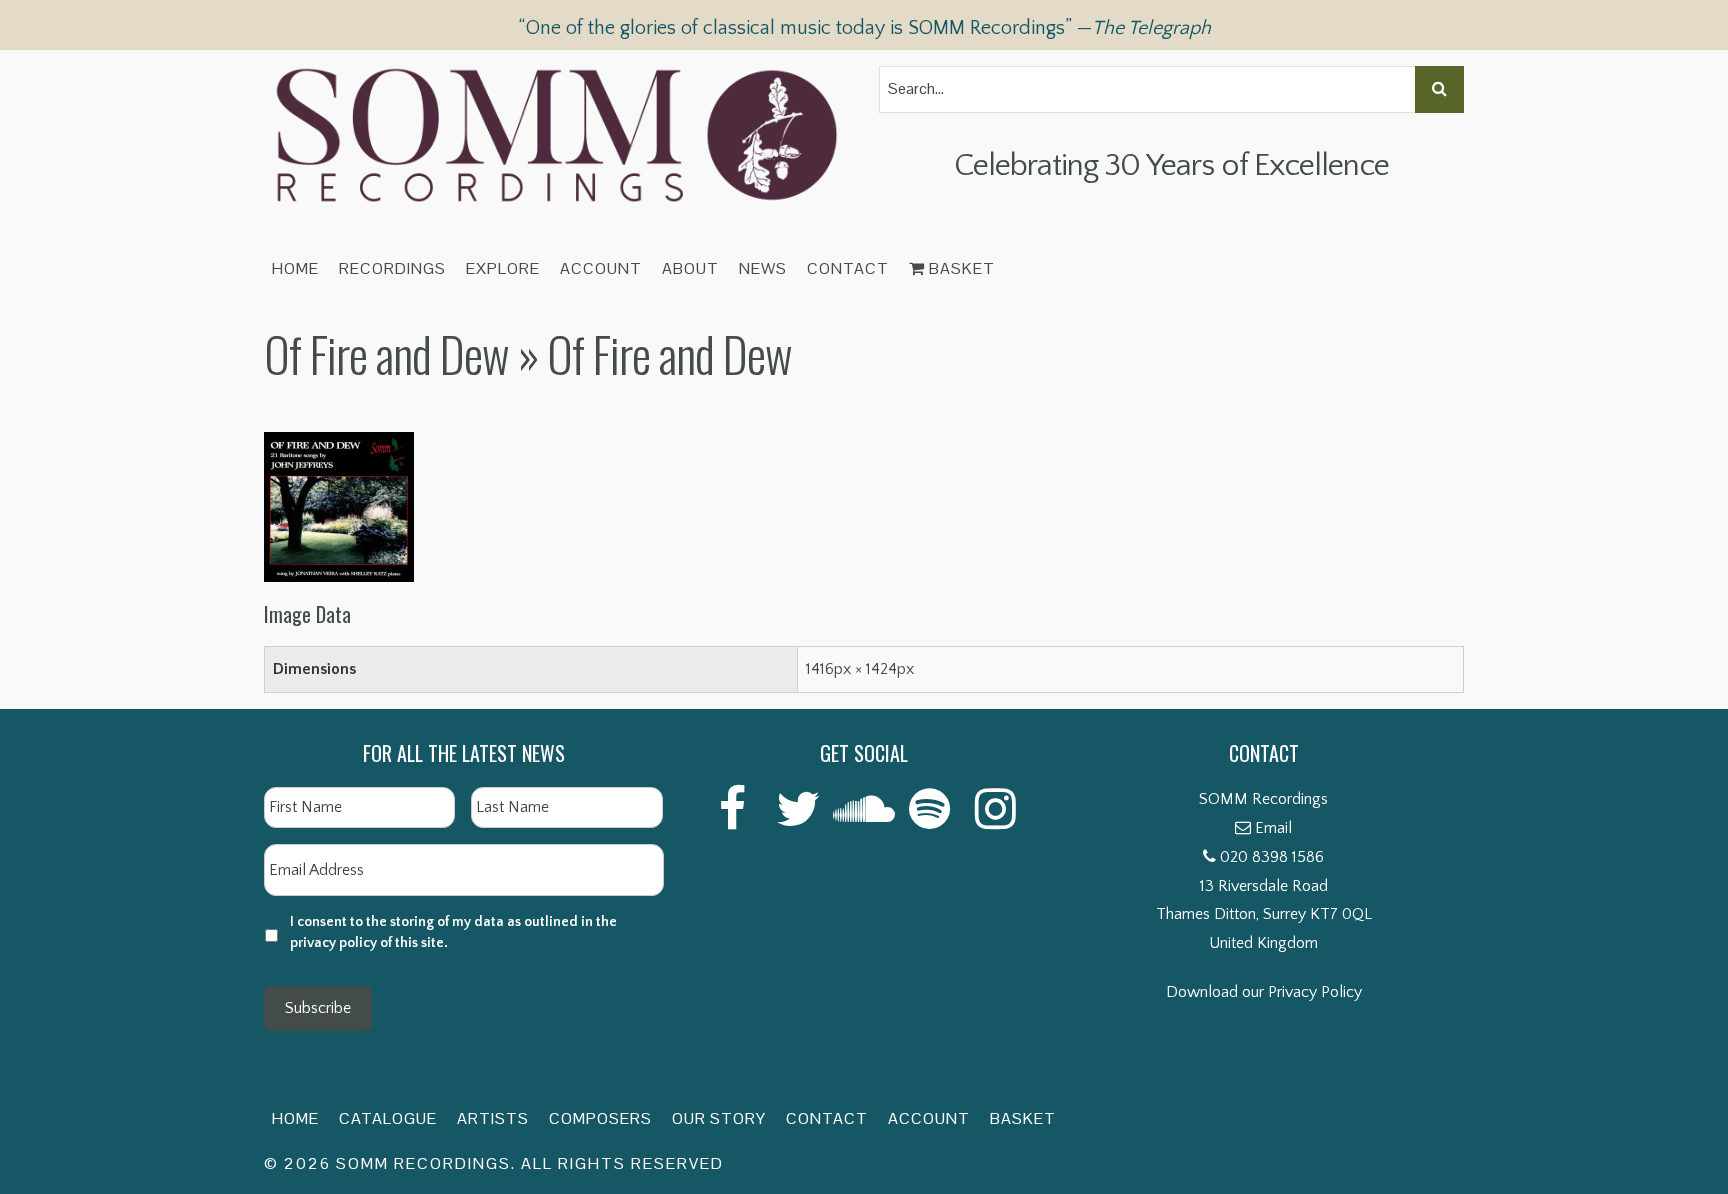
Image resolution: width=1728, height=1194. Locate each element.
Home (295, 268)
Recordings (392, 268)
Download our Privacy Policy (1264, 992)
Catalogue (388, 1118)
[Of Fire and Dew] (339, 446)
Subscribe (318, 1008)
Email (1273, 828)
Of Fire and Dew (386, 353)
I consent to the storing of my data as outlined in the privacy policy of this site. (453, 932)
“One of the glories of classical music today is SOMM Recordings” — (864, 28)
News (763, 268)
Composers (600, 1118)
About (690, 268)
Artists (493, 1118)
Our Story (719, 1118)
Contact (848, 268)
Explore (503, 268)
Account (601, 268)
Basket (960, 268)
